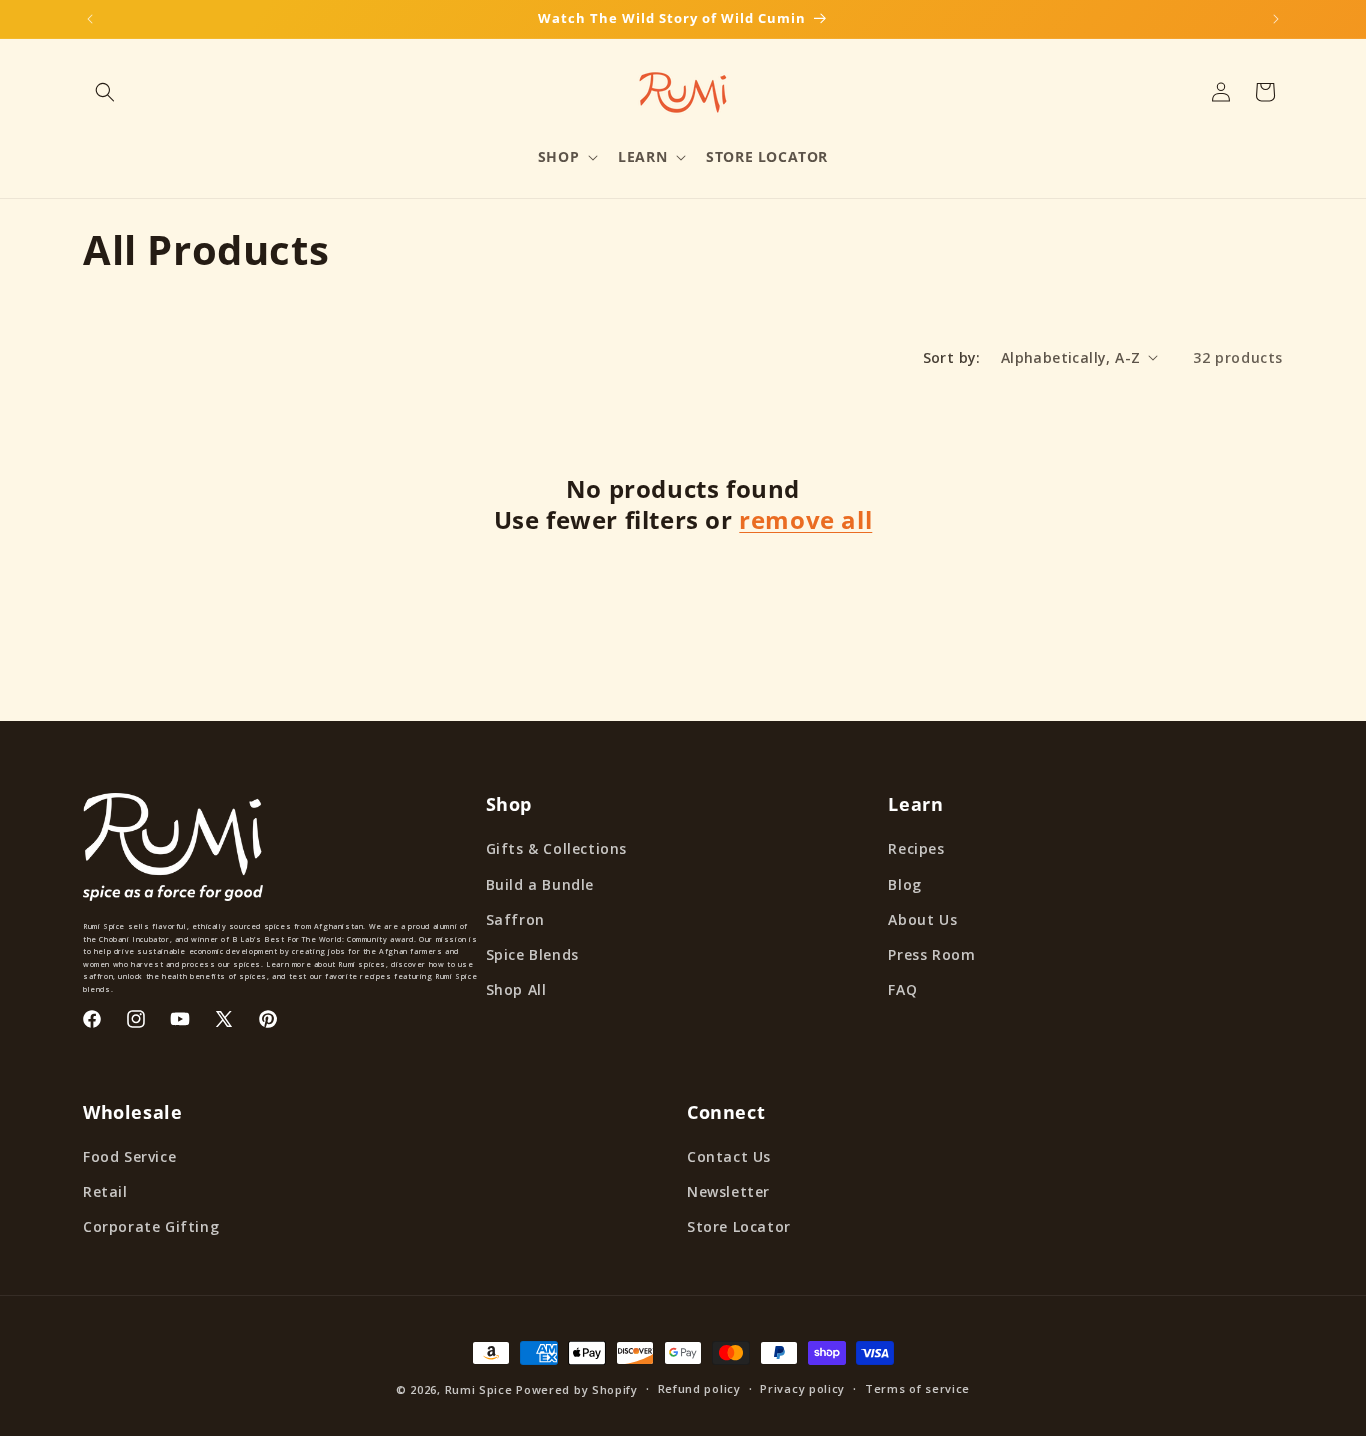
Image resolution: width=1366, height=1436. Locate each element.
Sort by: (952, 357)
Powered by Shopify (577, 1389)
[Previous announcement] (90, 19)
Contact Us (729, 1156)
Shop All (516, 989)
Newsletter (728, 1191)
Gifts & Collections (556, 848)
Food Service (129, 1156)
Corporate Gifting (151, 1226)
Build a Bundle (540, 884)
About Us (922, 919)
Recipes (916, 848)
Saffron (515, 919)
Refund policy (699, 1388)
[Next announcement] (1276, 19)
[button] (105, 92)
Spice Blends (532, 954)
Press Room (931, 954)
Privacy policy (802, 1388)
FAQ (902, 989)
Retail (105, 1191)
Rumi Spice (479, 1389)
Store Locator (739, 1226)
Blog (904, 884)
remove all (805, 519)
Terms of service (917, 1388)
